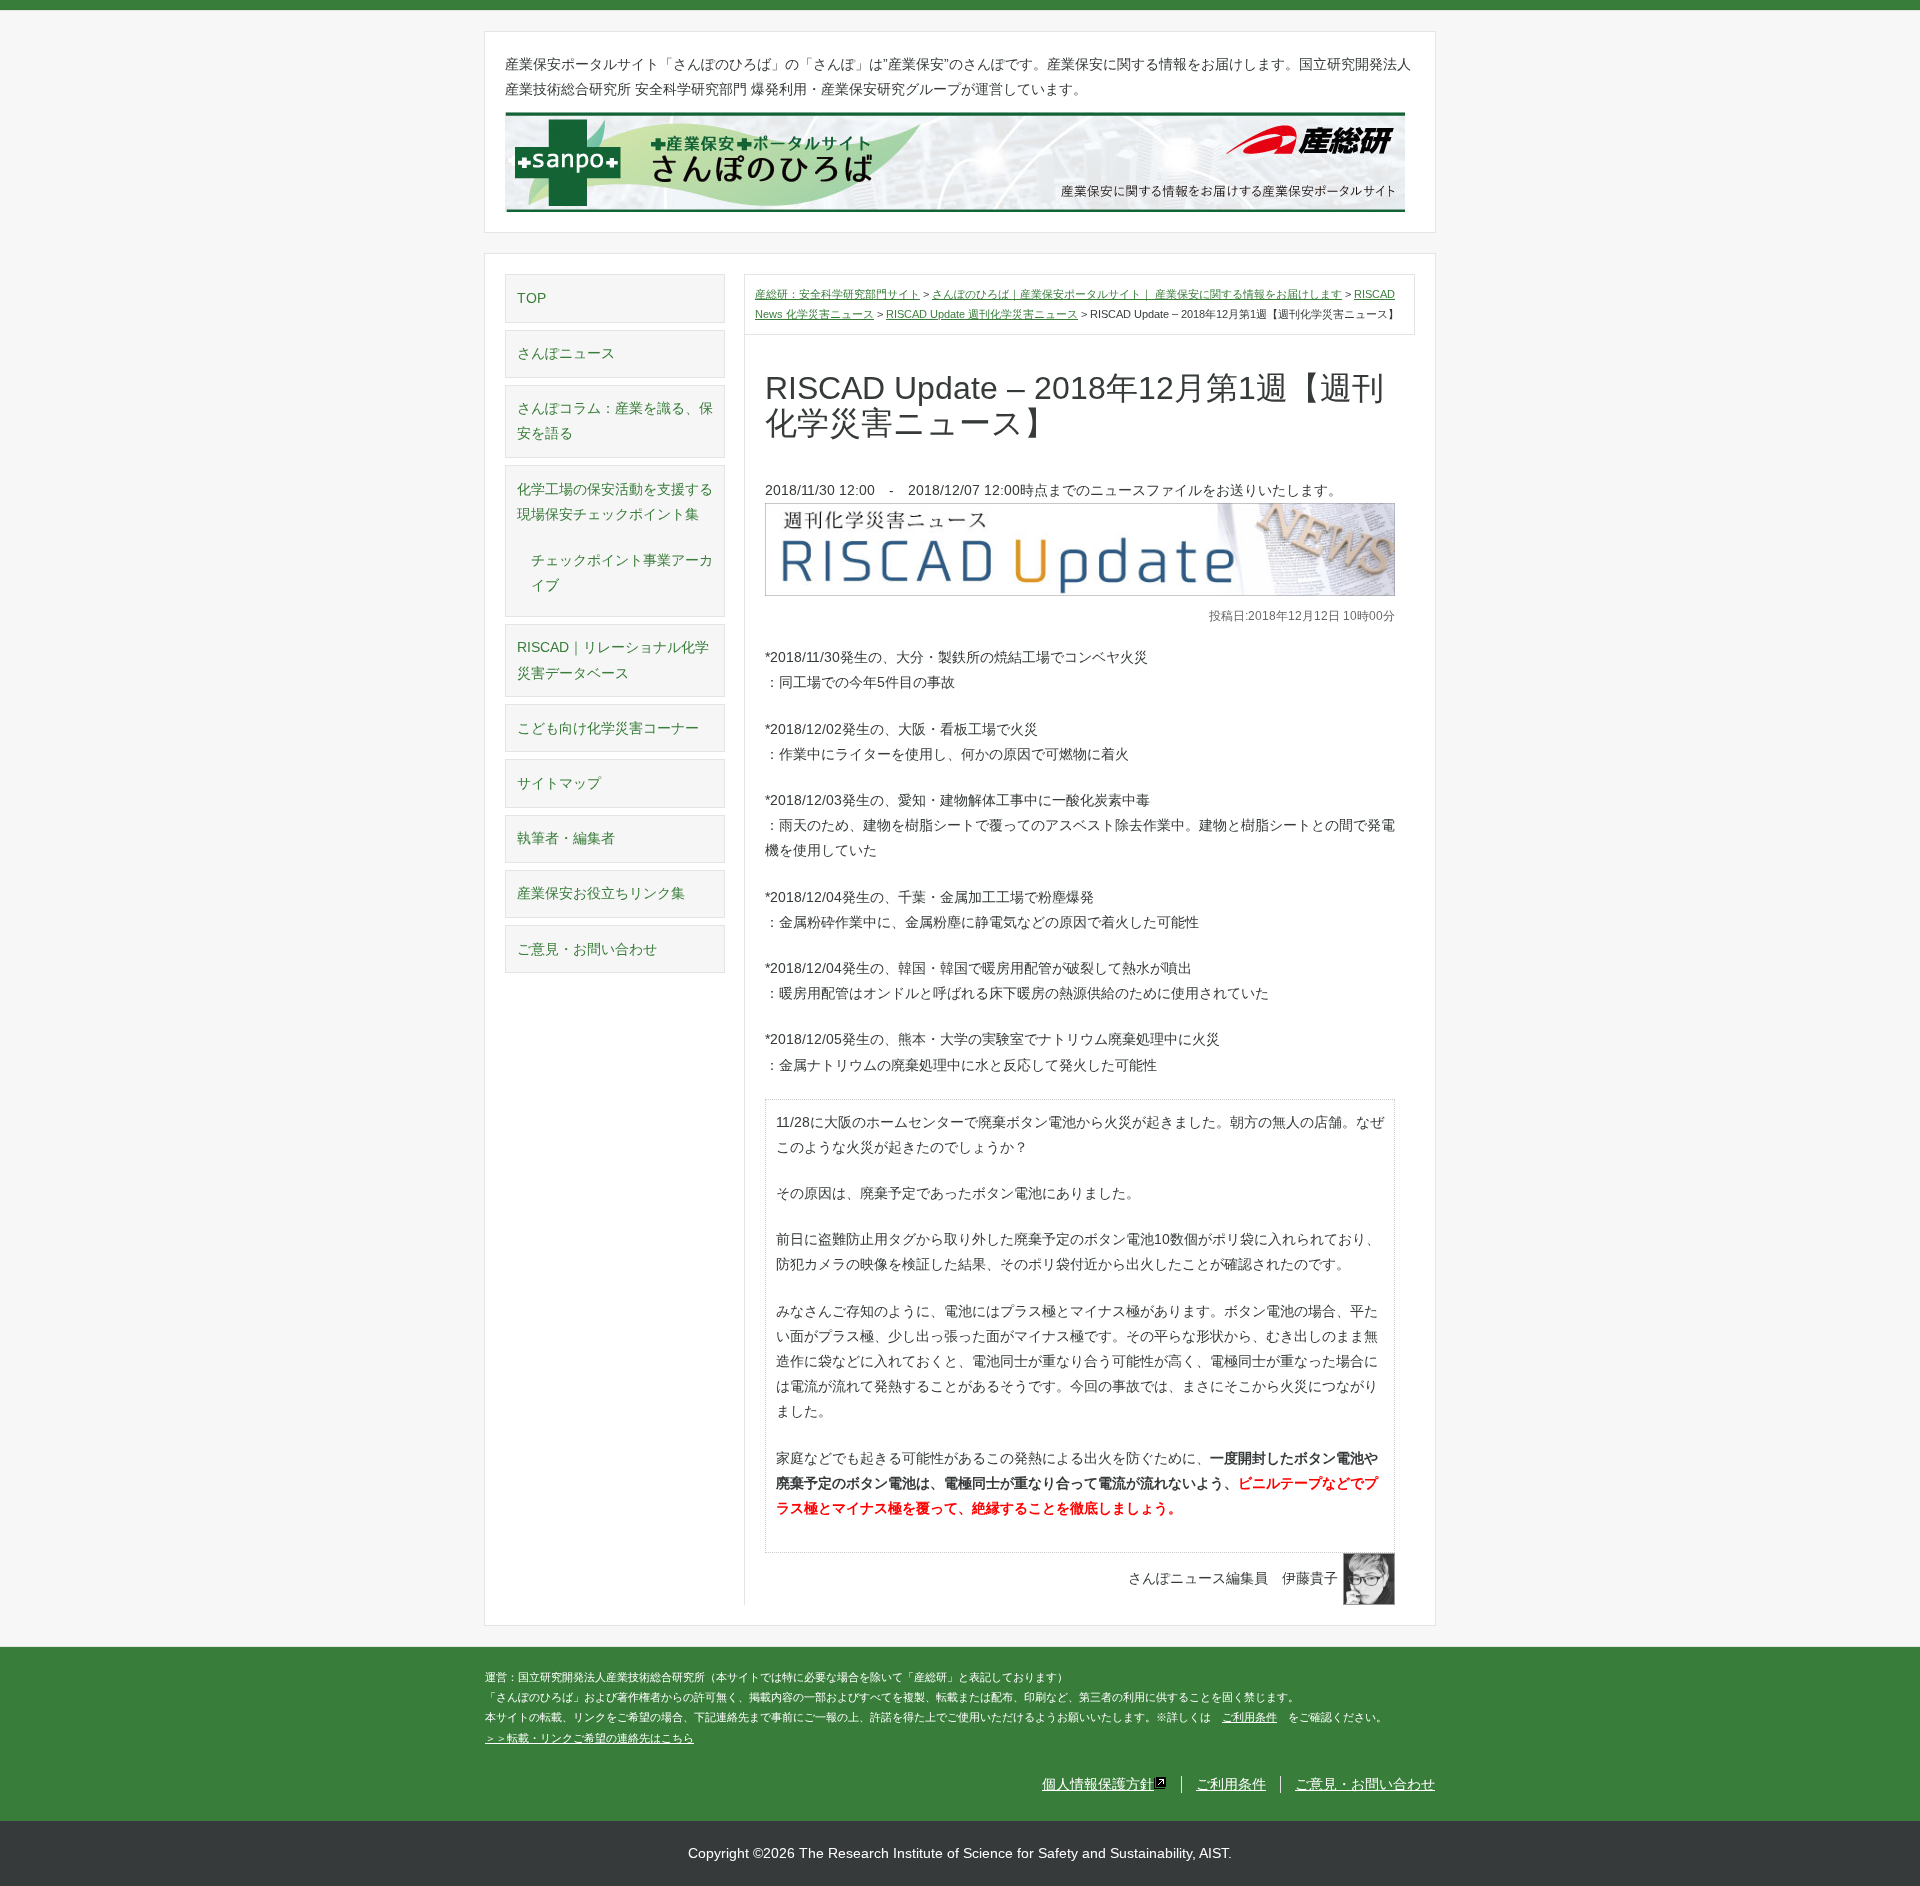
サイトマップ (559, 783)
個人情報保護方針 (1098, 1784)
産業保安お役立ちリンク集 (601, 893)
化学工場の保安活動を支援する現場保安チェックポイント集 (615, 501)
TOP (531, 298)
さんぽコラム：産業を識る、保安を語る (615, 420)
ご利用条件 (1249, 1717)
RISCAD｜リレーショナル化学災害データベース (613, 659)
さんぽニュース (566, 353)
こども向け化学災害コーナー (608, 728)
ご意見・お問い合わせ (587, 949)
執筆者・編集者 (566, 838)
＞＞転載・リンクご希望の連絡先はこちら (589, 1738)
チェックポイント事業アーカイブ (622, 572)
